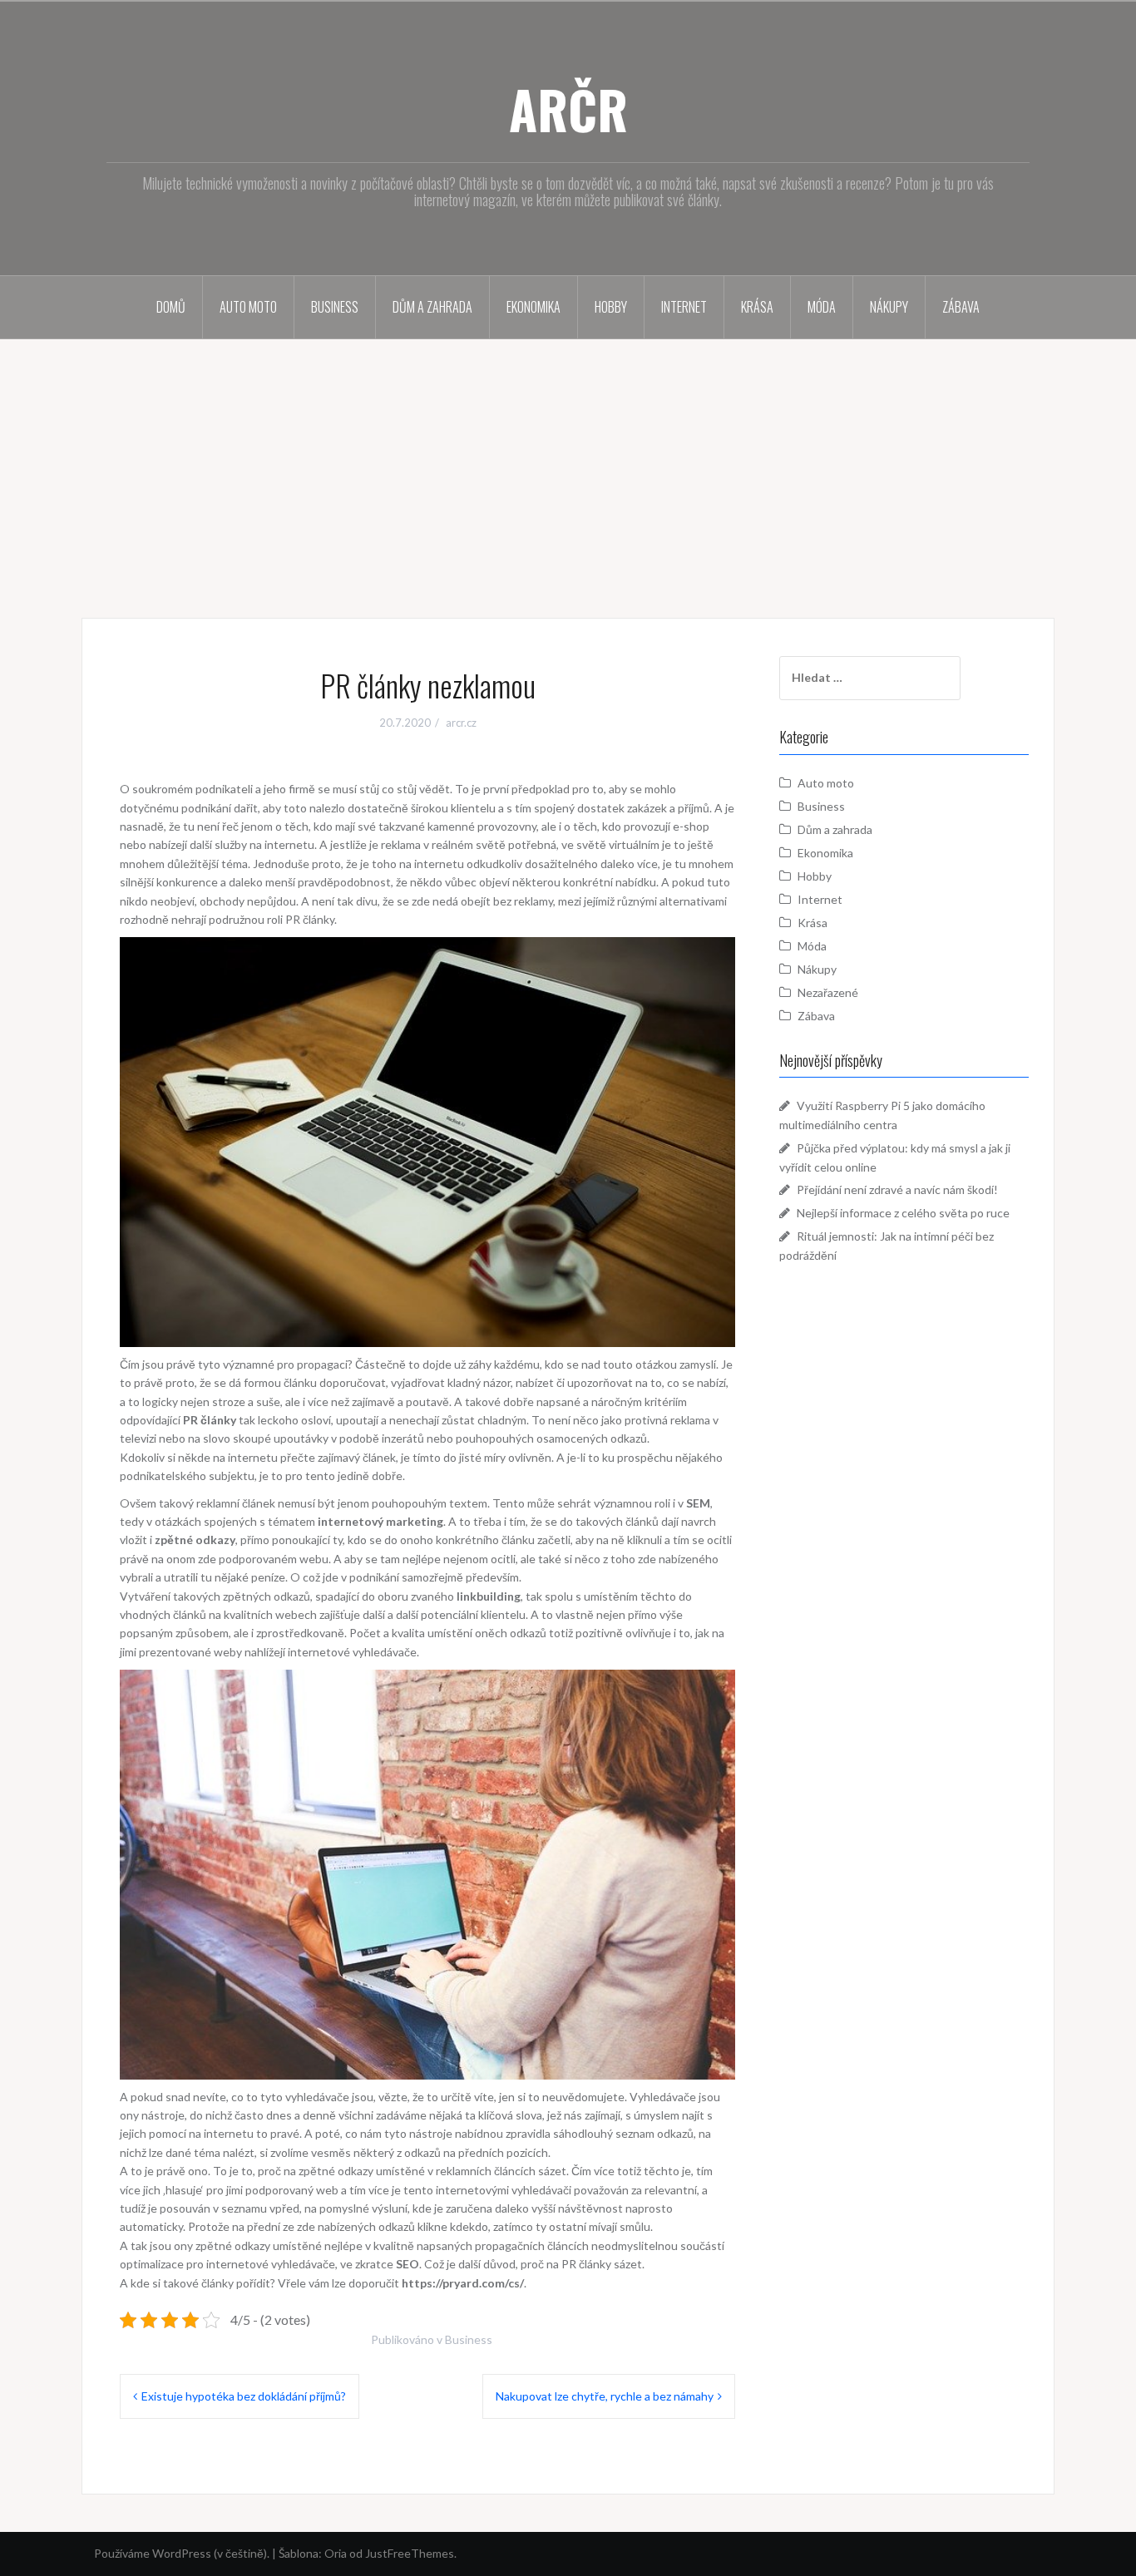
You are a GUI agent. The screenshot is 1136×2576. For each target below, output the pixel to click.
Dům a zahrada (432, 307)
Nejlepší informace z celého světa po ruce (903, 1213)
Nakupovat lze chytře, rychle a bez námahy (605, 2396)
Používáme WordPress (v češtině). (182, 2553)
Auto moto (248, 307)
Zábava (961, 307)
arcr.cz (461, 723)
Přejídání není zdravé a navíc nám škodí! (897, 1189)
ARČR (568, 109)
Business (335, 307)
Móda (822, 307)
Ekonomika (533, 307)
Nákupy (889, 307)
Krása (757, 307)
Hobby (611, 307)
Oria (336, 2553)
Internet (684, 307)
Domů (171, 307)
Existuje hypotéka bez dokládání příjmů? (244, 2396)
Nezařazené (828, 992)
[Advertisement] (568, 464)
